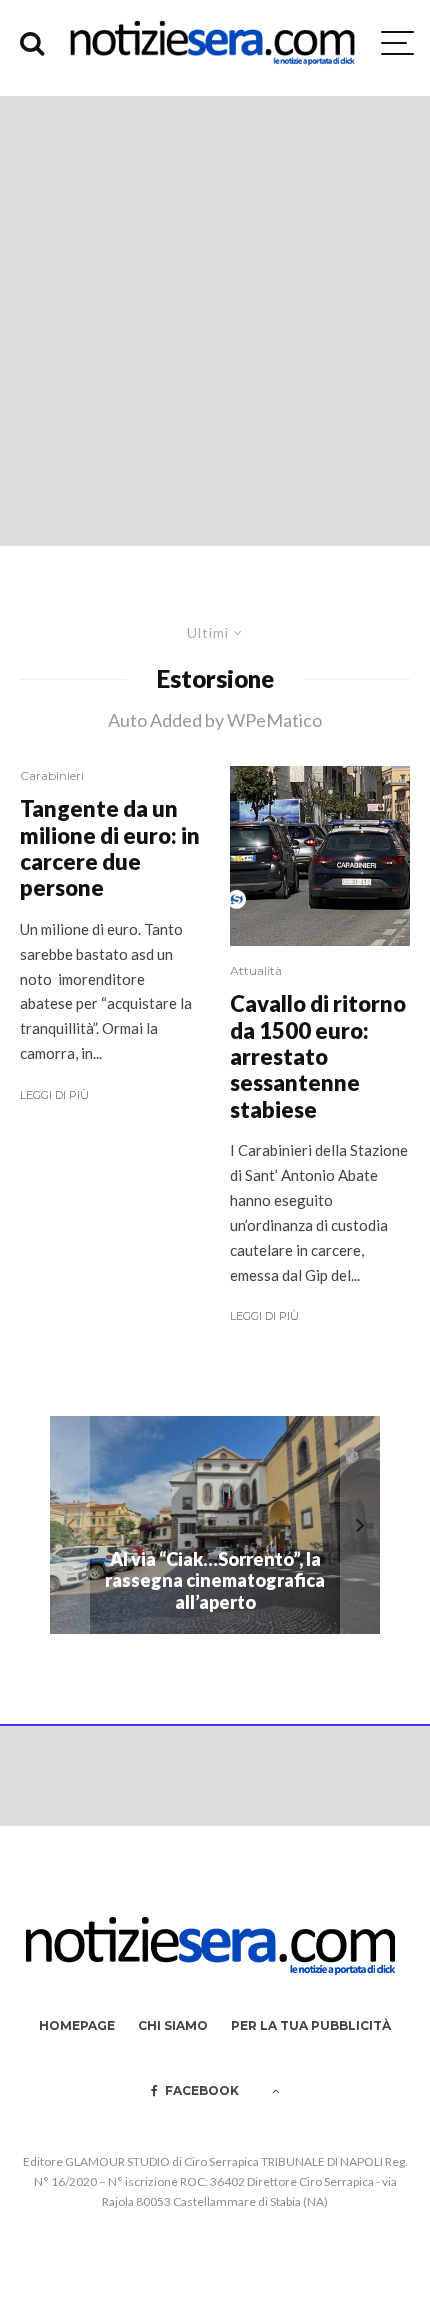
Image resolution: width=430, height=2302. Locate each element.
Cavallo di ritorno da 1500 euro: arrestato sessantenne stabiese (318, 1057)
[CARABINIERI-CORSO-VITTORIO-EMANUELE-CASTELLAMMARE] (320, 856)
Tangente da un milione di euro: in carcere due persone (110, 848)
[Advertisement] (215, 321)
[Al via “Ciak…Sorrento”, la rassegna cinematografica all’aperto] (215, 1525)
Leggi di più (54, 1095)
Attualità (256, 970)
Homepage (77, 2025)
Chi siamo (173, 2025)
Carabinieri (52, 775)
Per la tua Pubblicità (311, 2025)
